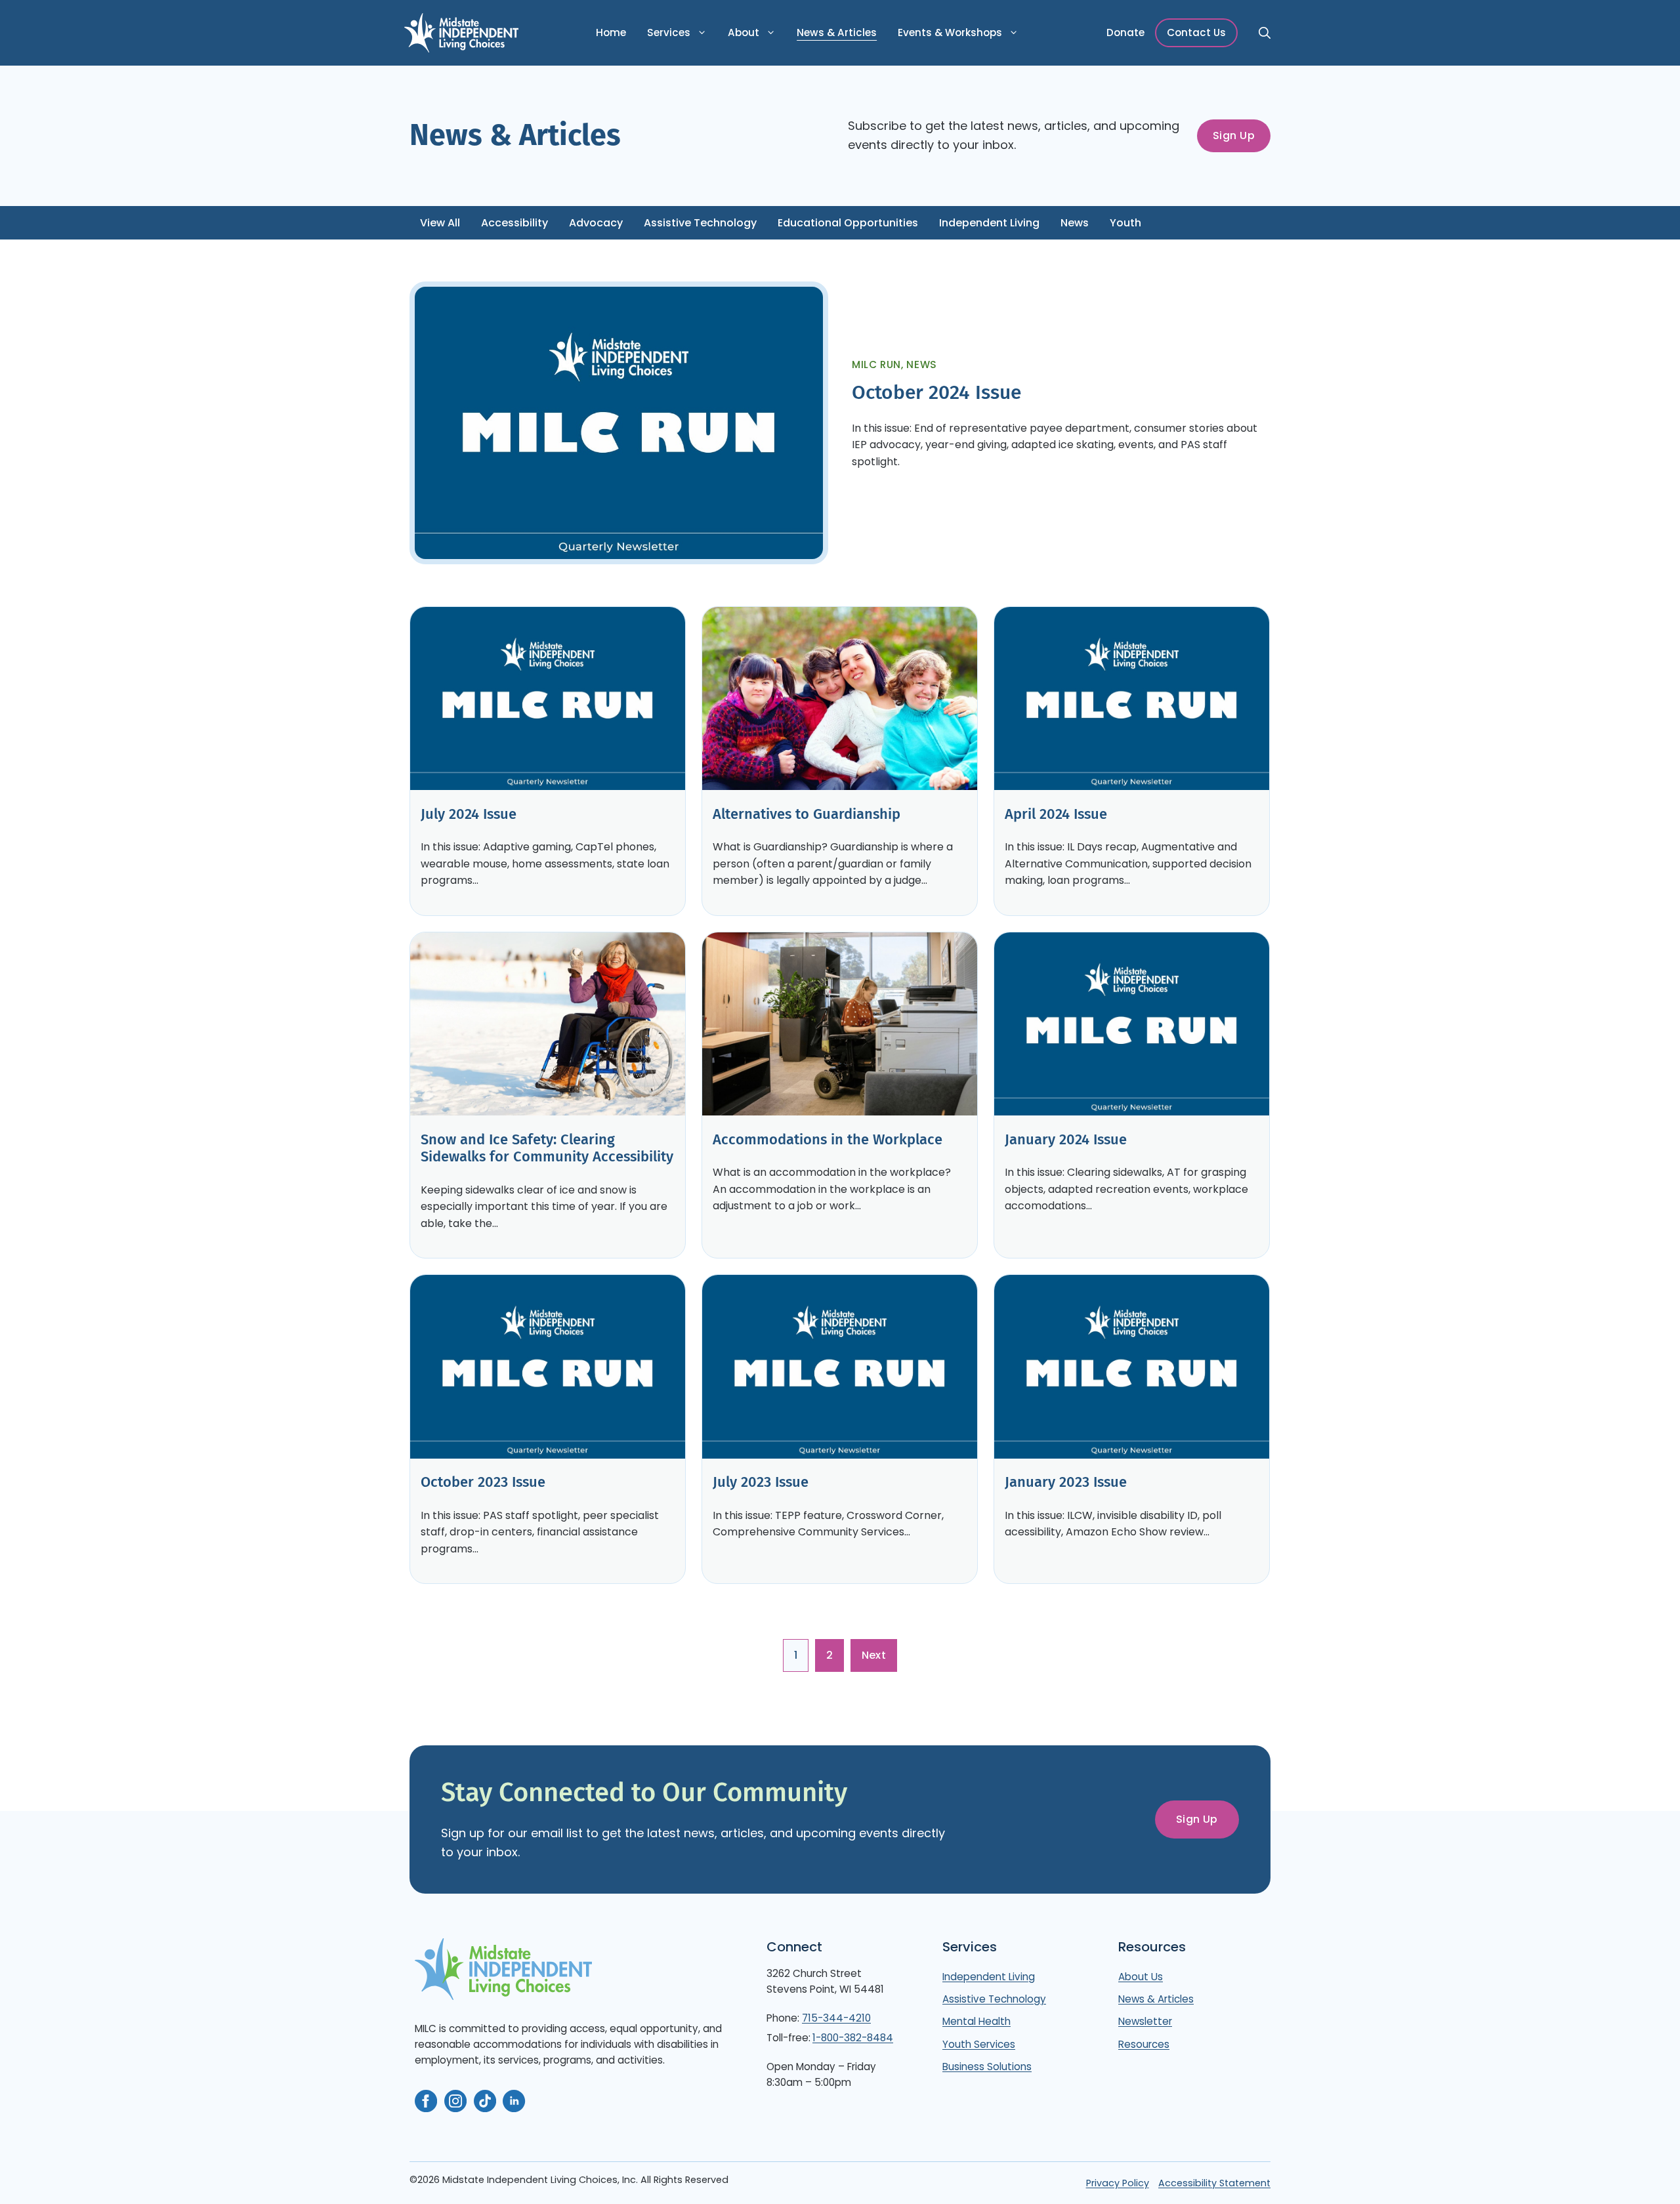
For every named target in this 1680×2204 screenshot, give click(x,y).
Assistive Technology (700, 223)
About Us (1141, 1977)
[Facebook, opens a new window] (426, 2101)
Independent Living (989, 223)
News (1075, 223)
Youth (1125, 223)
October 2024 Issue (936, 392)
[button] (1263, 33)
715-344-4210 (836, 2018)
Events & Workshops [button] (950, 32)
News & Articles (837, 32)
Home (611, 32)
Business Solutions (987, 2067)
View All (440, 223)
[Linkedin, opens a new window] (514, 2101)
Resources (1144, 2044)
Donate (1125, 32)
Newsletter (1145, 2021)
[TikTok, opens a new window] (485, 2101)
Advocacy (596, 223)
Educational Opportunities (848, 223)
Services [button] (669, 32)
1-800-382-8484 (853, 2038)
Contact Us (1196, 32)
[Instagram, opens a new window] (455, 2101)
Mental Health (976, 2021)
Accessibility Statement (1214, 2183)
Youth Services (979, 2044)
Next (874, 1655)
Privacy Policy (1118, 2183)
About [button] (744, 32)
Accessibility (514, 223)
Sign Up (1234, 135)
